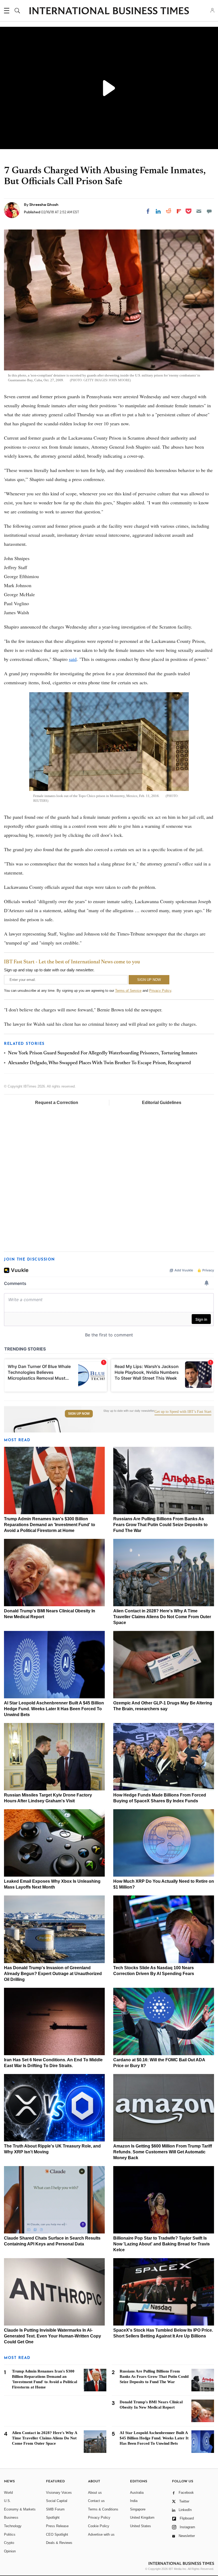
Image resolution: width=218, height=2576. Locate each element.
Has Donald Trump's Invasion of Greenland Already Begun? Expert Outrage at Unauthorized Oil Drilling (53, 1974)
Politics (10, 2534)
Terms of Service (128, 991)
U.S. (7, 2501)
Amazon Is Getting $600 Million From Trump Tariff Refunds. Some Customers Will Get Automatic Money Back (163, 2152)
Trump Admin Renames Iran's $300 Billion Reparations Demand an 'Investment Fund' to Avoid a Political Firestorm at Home (50, 1525)
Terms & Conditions (103, 2509)
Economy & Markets (20, 2509)
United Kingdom (142, 2517)
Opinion (10, 2551)
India (134, 2501)
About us (95, 2493)
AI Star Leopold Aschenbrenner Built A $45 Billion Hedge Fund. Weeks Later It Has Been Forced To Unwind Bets (54, 1709)
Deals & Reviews (59, 2543)
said (73, 659)
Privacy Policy (160, 991)
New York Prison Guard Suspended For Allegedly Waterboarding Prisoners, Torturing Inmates (103, 1053)
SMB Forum (55, 2509)
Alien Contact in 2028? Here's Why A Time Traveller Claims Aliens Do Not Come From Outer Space (162, 1617)
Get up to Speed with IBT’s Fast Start (183, 1412)
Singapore (138, 2509)
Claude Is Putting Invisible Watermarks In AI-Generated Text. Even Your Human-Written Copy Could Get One (53, 2336)
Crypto (9, 2543)
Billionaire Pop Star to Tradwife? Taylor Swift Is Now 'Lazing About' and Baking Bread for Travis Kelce (162, 2244)
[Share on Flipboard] (179, 211)
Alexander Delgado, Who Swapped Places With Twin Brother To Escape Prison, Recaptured (99, 1063)
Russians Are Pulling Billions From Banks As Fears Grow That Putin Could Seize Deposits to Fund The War (160, 1525)
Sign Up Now (79, 1414)
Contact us (96, 2501)
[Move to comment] (209, 211)
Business (11, 2517)
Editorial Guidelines (162, 1103)
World (8, 2493)
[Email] (199, 211)
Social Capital (57, 2501)
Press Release (57, 2526)
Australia (137, 2493)
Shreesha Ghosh (44, 205)
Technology (13, 2526)
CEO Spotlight (57, 2534)
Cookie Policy (99, 2526)
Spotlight (53, 2517)
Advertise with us (101, 2534)
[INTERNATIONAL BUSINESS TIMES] (109, 11)
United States (141, 2526)
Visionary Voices (59, 2493)
